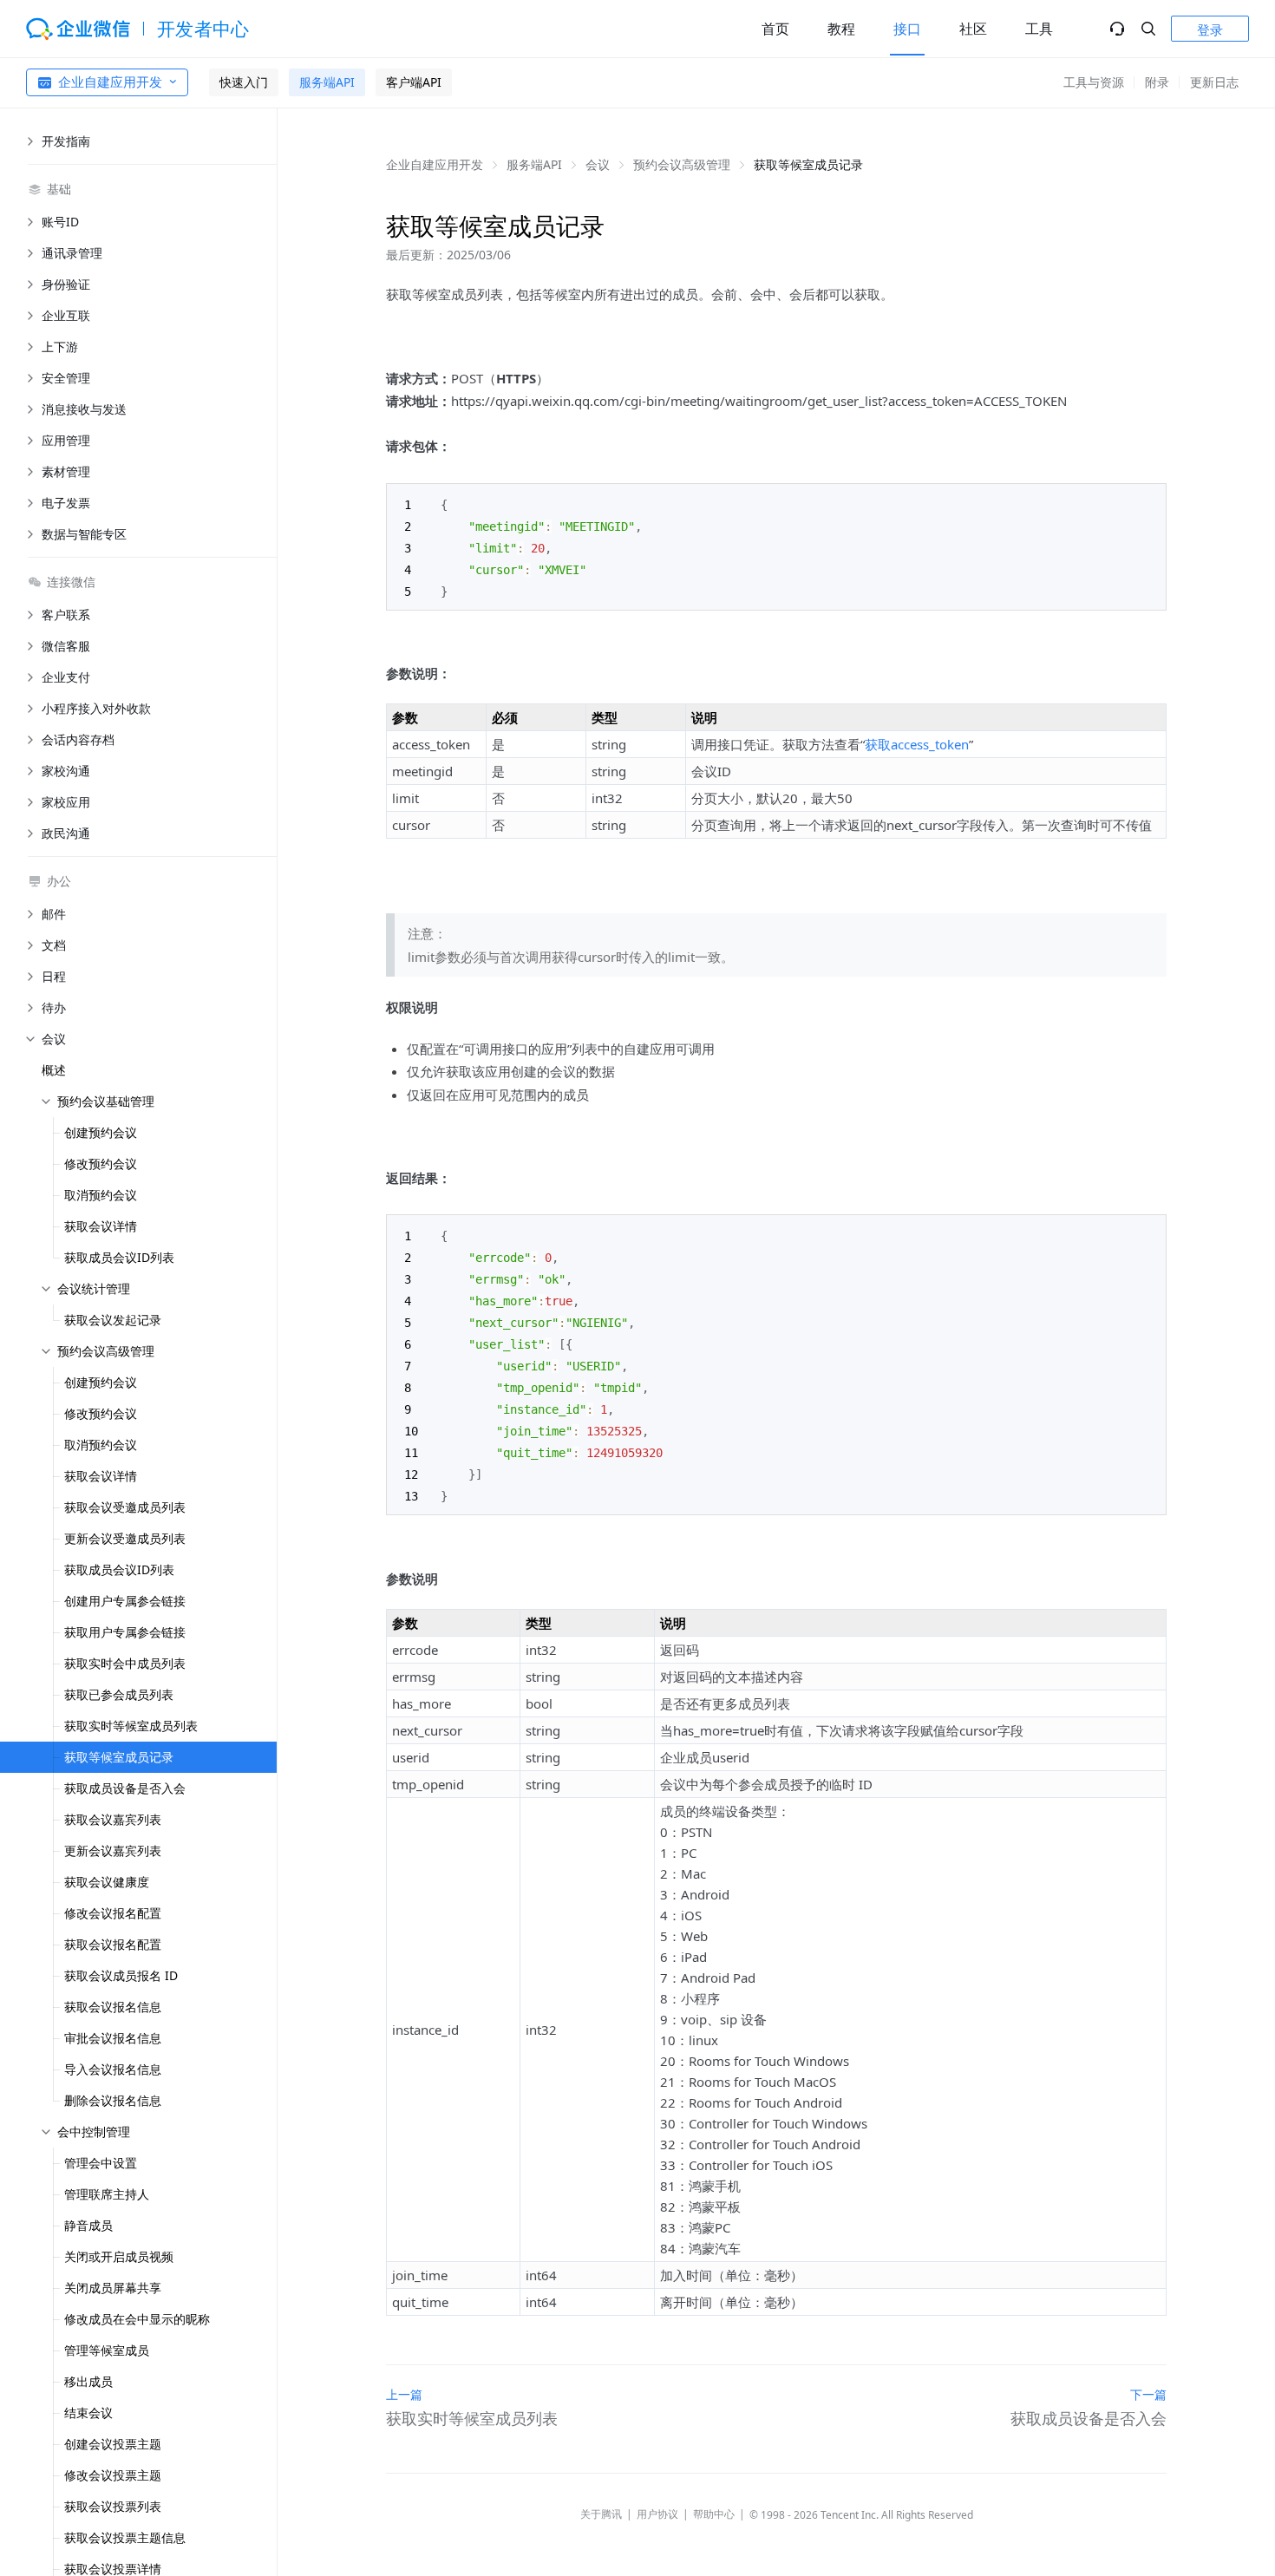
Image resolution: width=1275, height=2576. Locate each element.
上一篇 (404, 2394)
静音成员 (88, 2225)
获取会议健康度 (107, 1882)
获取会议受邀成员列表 (125, 1507)
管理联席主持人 (107, 2194)
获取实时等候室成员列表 (131, 1726)
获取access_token (917, 744)
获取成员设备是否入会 (125, 1788)
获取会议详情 (101, 1226)
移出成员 (88, 2381)
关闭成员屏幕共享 (113, 2288)
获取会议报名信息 (113, 2007)
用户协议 (657, 2514)
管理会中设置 (101, 2163)
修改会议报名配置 (113, 1913)
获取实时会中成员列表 (125, 1663)
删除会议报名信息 (113, 2100)
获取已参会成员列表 (119, 1694)
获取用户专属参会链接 (125, 1632)
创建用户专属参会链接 (125, 1601)
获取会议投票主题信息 (125, 2537)
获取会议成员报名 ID (121, 1975)
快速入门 (244, 82)
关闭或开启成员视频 (119, 2256)
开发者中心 (203, 29)
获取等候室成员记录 (119, 1757)
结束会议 (88, 2413)
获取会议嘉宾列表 (113, 1819)
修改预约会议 (101, 1164)
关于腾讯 (601, 2514)
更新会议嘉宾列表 (113, 1850)
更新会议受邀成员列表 (125, 1538)
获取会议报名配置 (113, 1944)
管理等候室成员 (107, 2350)
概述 (54, 1070)
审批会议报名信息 (113, 2038)
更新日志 (1214, 82)
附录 (1157, 82)
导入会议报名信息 (113, 2069)
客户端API (414, 82)
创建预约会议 (101, 1132)
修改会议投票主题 (113, 2475)
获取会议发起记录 (113, 1320)
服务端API (327, 82)
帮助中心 (714, 2514)
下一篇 (1148, 2394)
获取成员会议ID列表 (119, 1257)
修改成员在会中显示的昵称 (137, 2319)
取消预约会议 (101, 1195)
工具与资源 (1094, 82)
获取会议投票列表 (113, 2506)
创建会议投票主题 (113, 2444)
